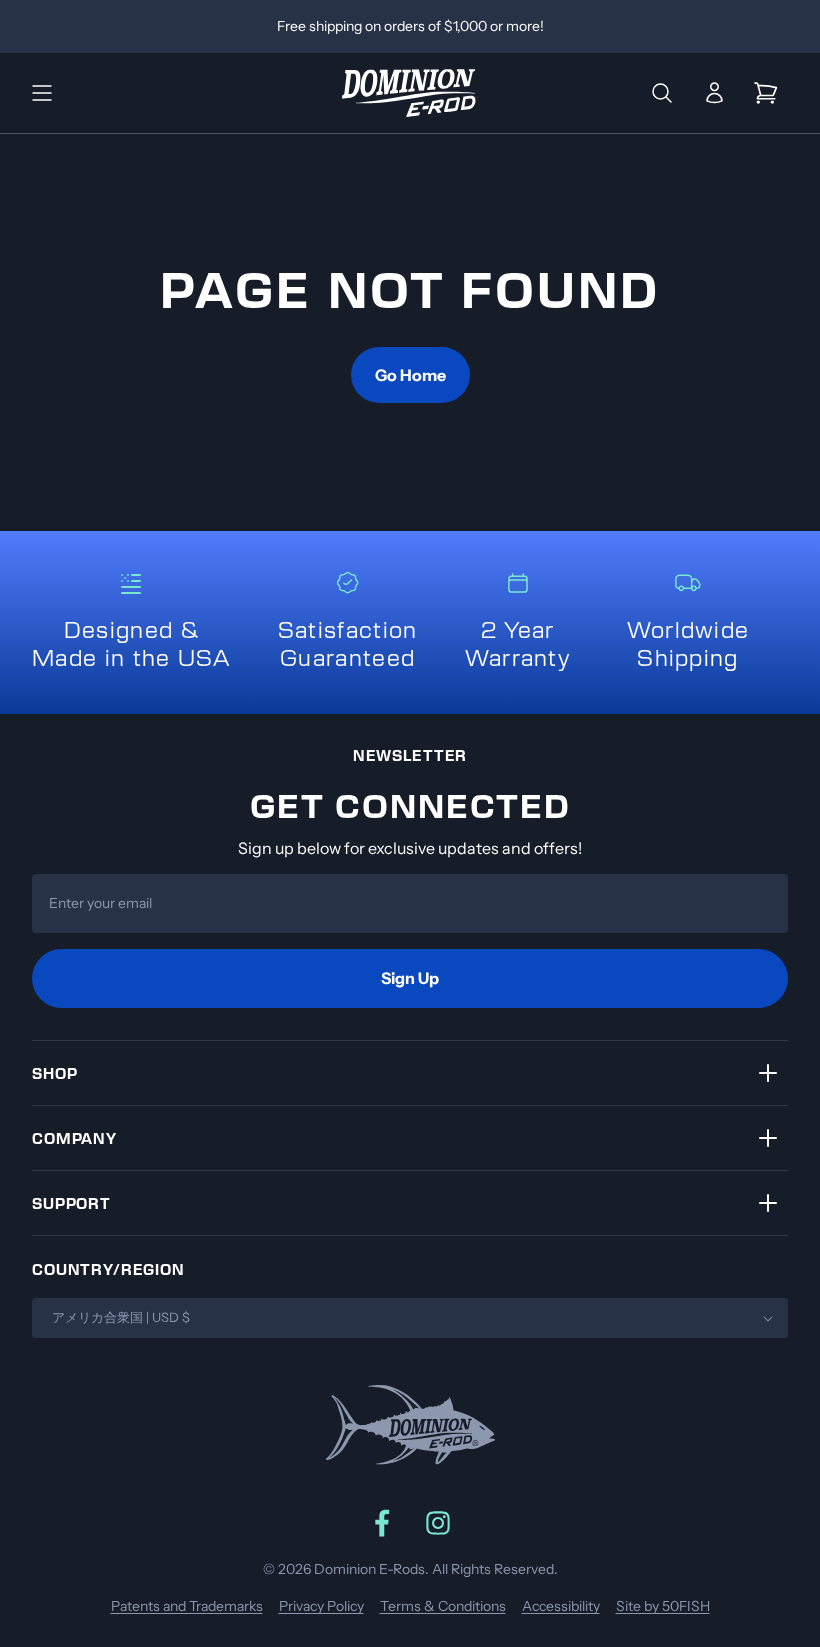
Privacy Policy (321, 1606)
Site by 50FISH (663, 1606)
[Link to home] (410, 93)
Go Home (410, 375)
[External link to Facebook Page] (382, 1523)
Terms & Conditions (443, 1606)
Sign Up (410, 978)
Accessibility (561, 1606)
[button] (42, 93)
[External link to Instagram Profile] (438, 1523)
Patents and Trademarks (187, 1606)
